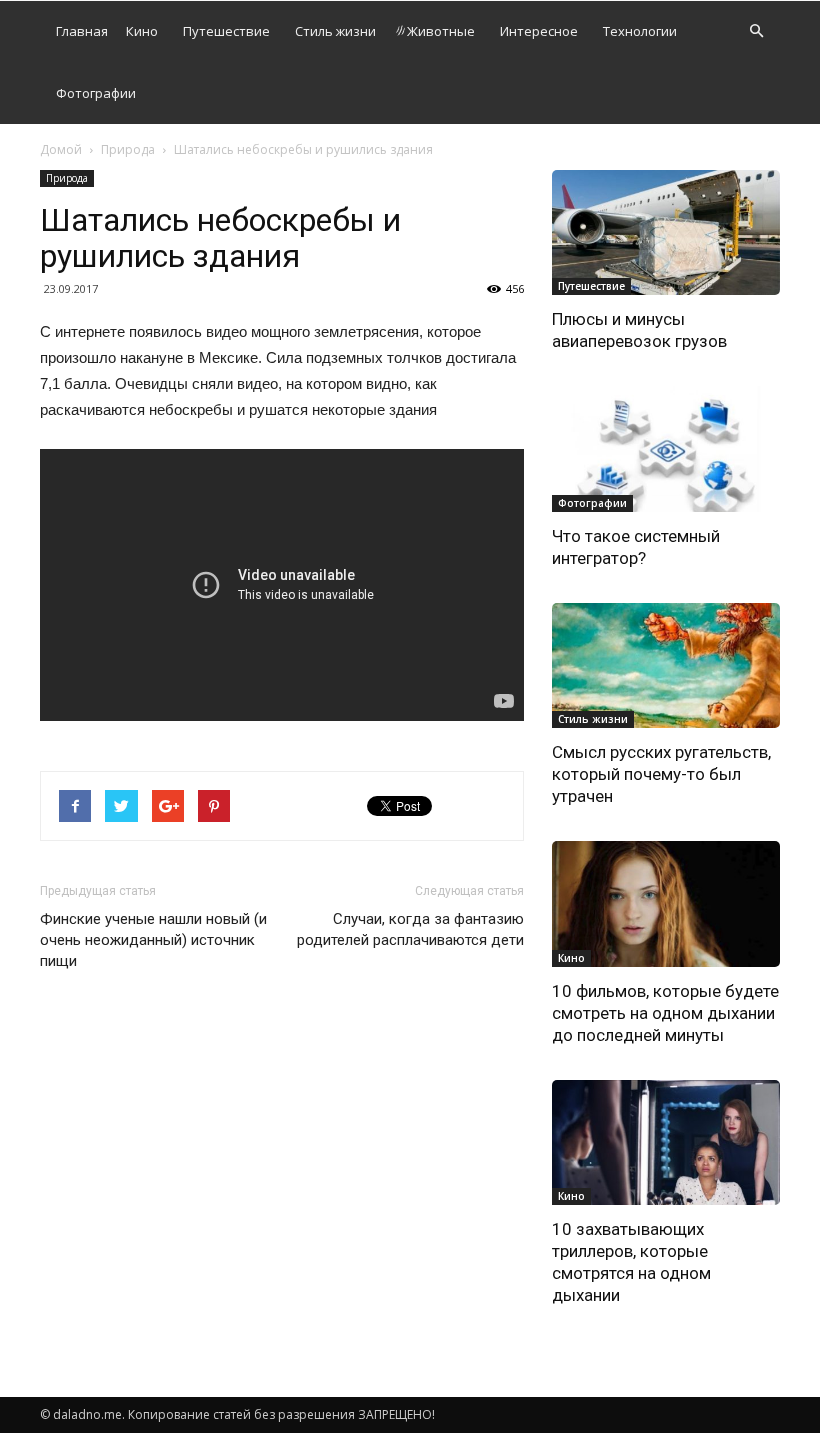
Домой (61, 149)
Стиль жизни (335, 31)
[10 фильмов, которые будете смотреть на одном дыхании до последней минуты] (666, 903)
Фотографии (96, 93)
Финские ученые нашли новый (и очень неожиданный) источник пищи (153, 940)
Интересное (539, 31)
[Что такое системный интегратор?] (666, 448)
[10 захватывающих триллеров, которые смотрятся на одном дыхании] (666, 1142)
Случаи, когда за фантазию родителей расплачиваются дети (410, 929)
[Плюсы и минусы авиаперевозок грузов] (666, 232)
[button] (756, 31)
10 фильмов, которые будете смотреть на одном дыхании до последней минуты (665, 1013)
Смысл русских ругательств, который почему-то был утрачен (661, 774)
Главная (82, 31)
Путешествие (226, 31)
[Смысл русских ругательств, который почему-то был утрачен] (666, 665)
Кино (142, 31)
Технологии (640, 31)
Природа (128, 149)
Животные (441, 31)
